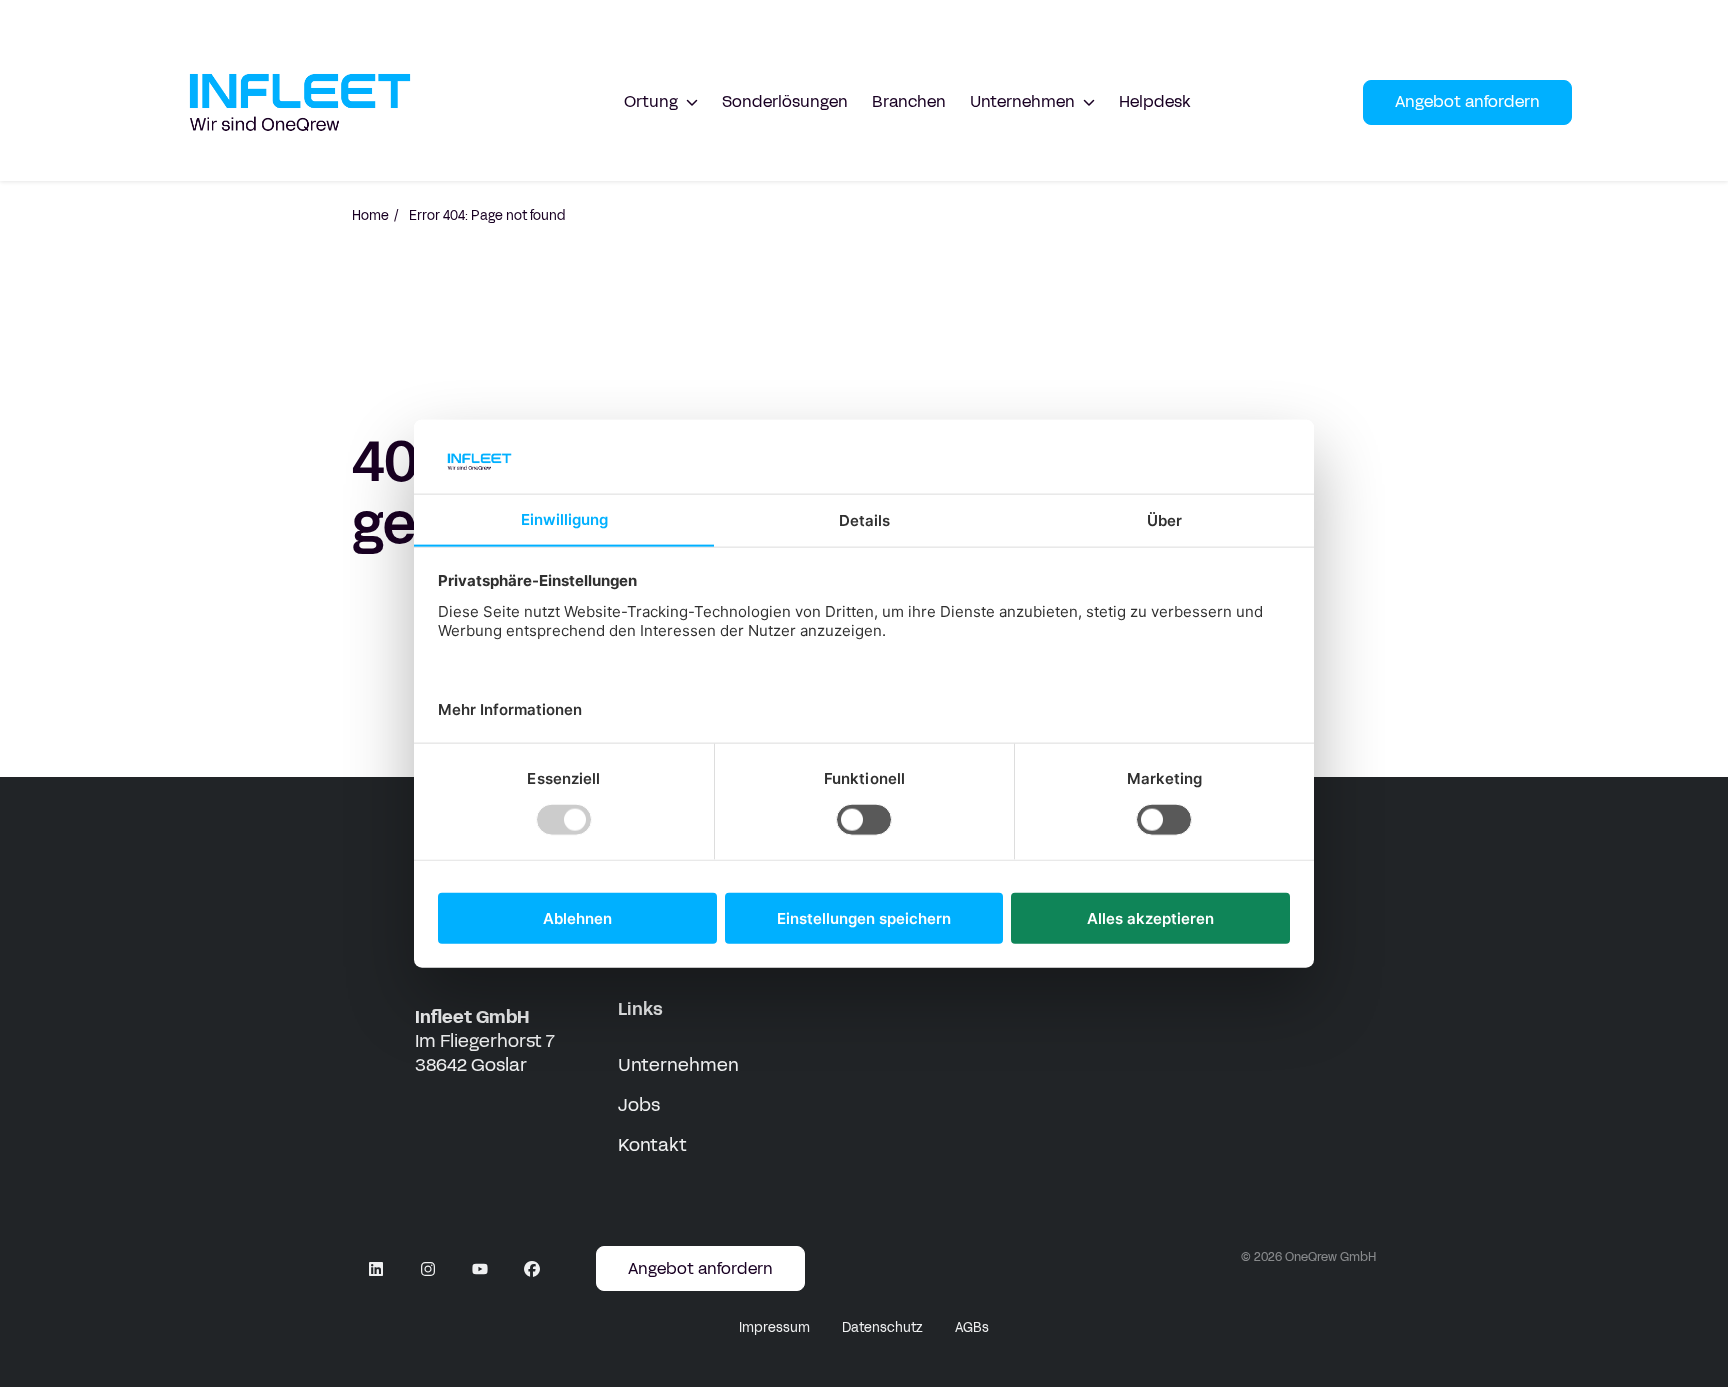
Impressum (774, 1328)
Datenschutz (882, 1328)
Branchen (909, 101)
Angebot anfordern (1467, 101)
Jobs (639, 1105)
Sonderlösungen (785, 101)
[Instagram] (428, 1269)
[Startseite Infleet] (300, 102)
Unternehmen (678, 1065)
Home (370, 216)
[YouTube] (480, 1269)
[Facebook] (532, 1269)
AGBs (972, 1328)
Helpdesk (1155, 101)
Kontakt (652, 1145)
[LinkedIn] (376, 1269)
